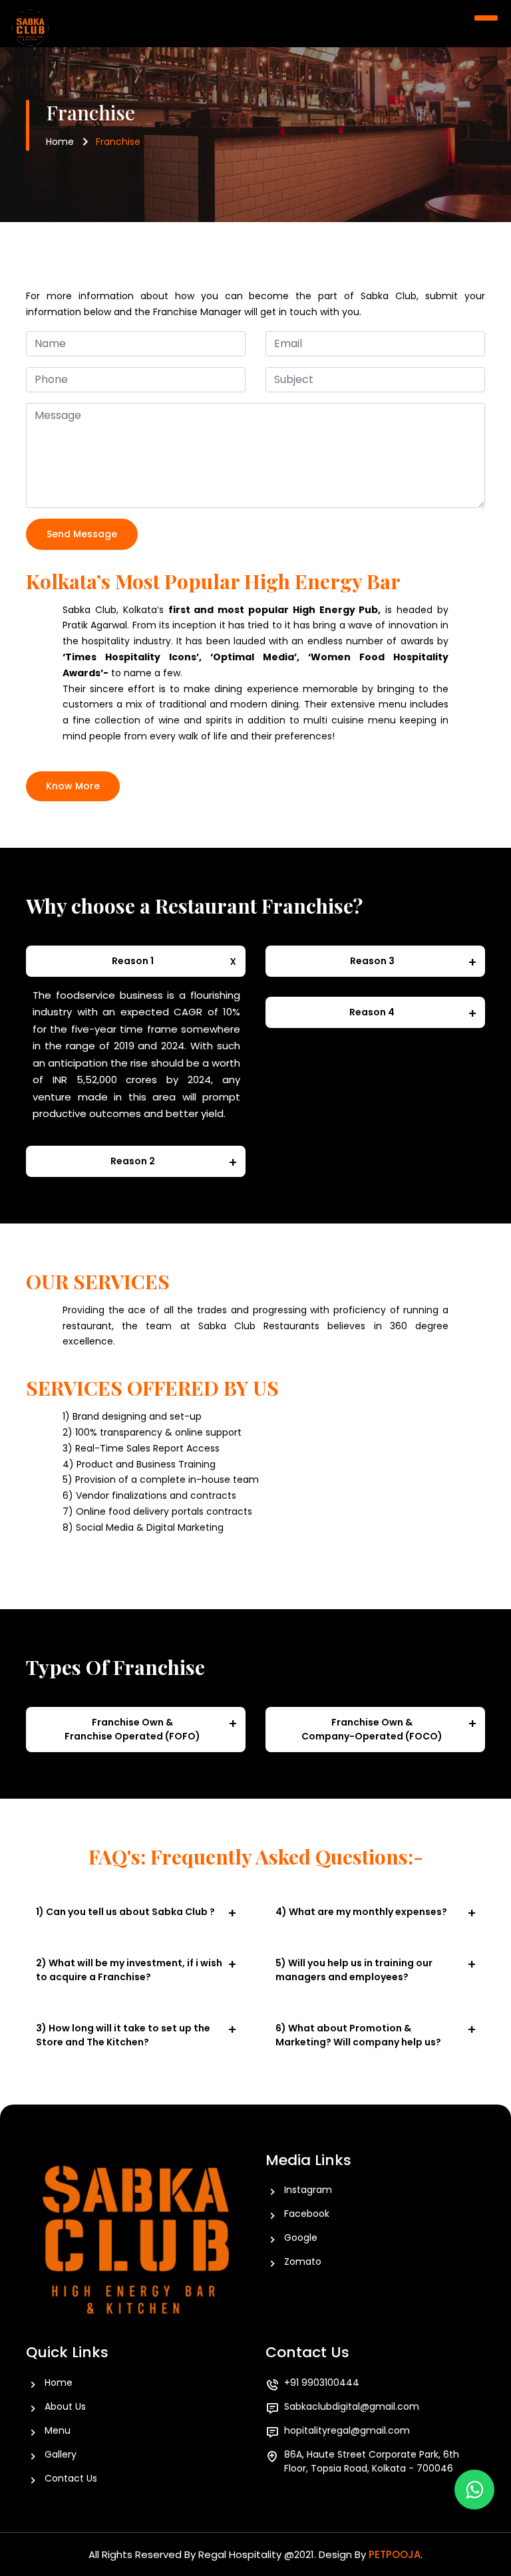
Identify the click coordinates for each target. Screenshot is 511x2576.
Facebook (307, 2214)
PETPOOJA (395, 2554)
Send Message (82, 534)
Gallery (61, 2454)
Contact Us (71, 2478)
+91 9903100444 (322, 2383)
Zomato (303, 2261)
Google (301, 2238)
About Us (65, 2406)
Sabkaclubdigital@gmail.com (352, 2406)
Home (60, 142)
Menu (58, 2430)
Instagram (308, 2190)
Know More (73, 786)
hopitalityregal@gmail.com (347, 2430)
